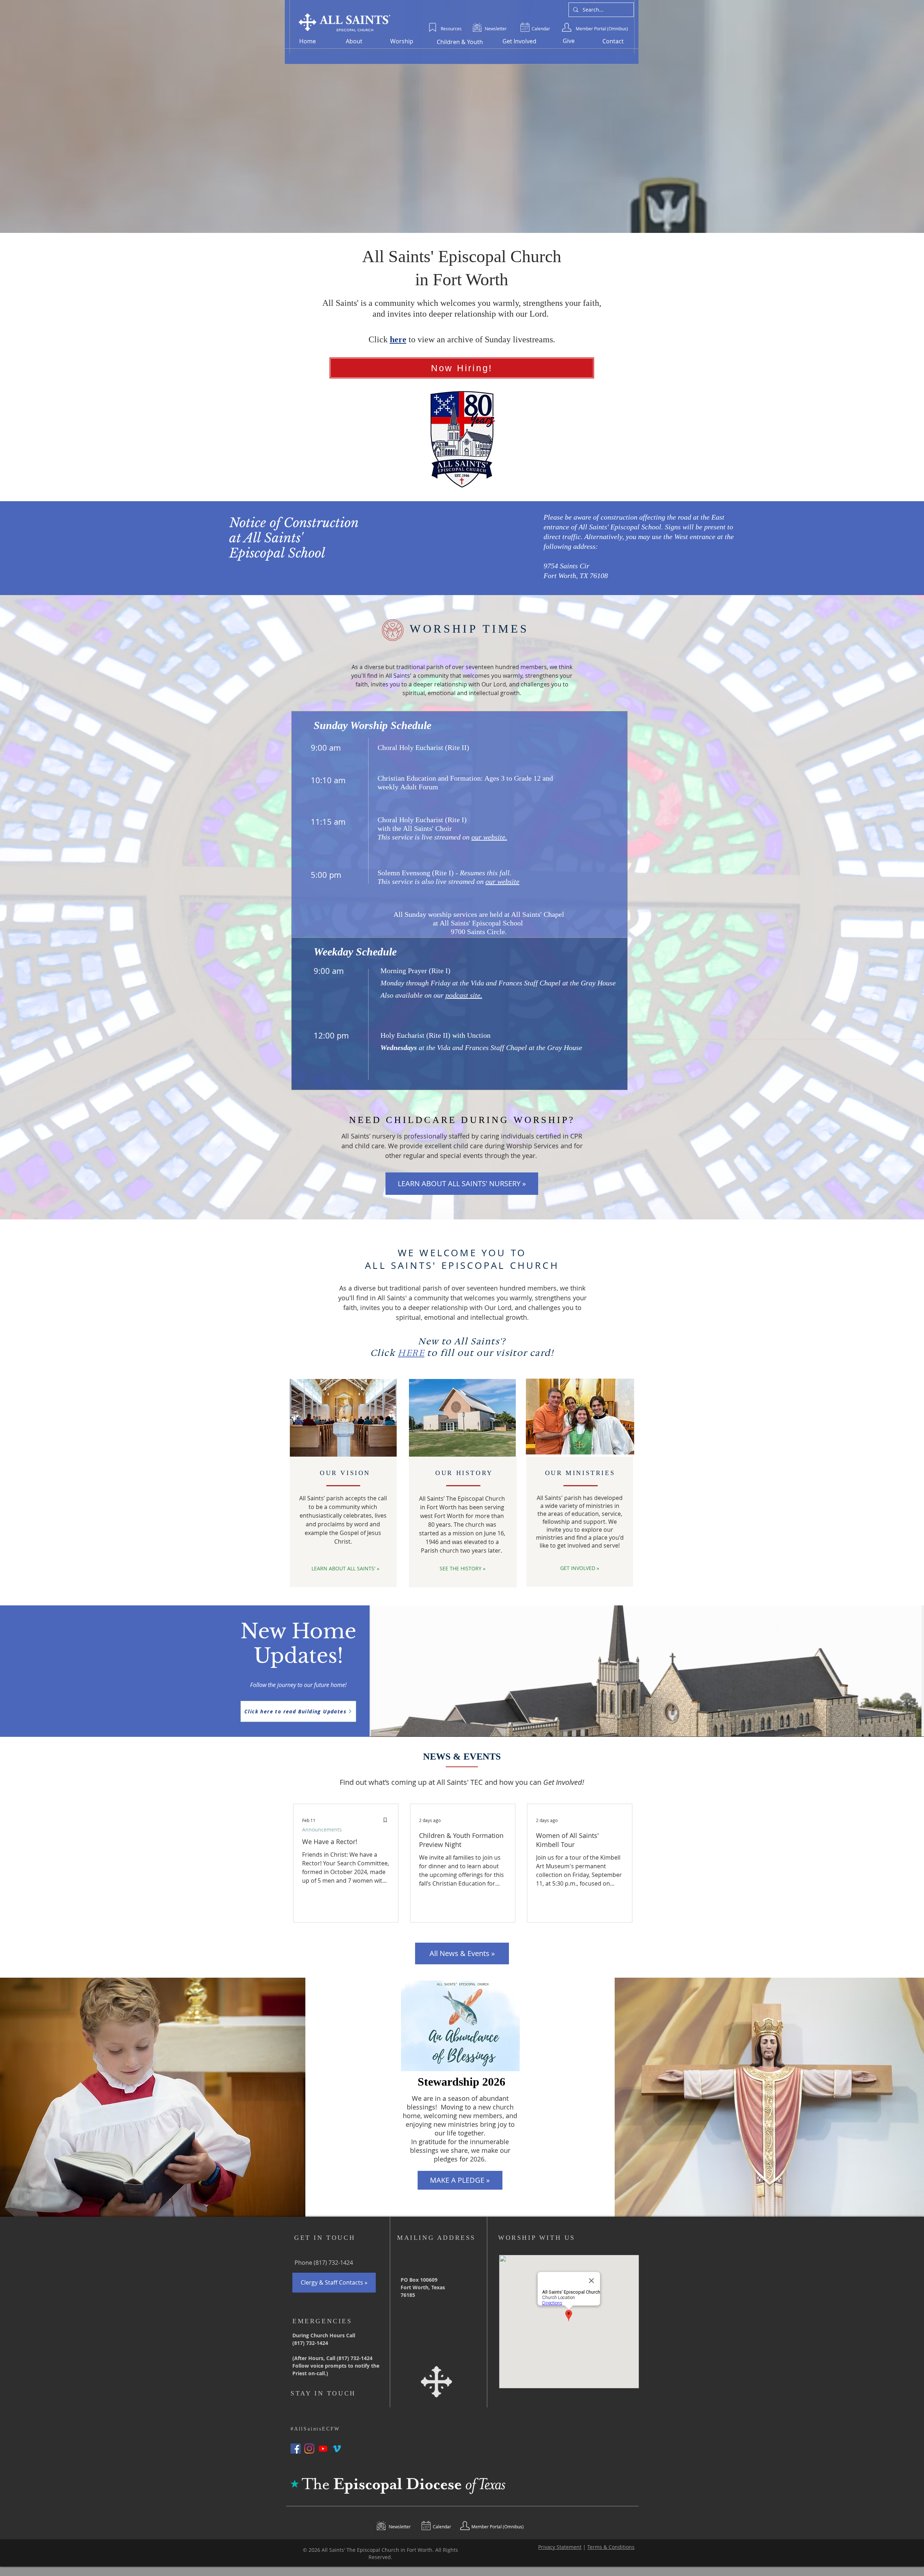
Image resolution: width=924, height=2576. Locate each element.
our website (502, 881)
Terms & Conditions (611, 2547)
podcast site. (464, 995)
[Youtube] (323, 2449)
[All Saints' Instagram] (309, 2449)
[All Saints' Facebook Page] (296, 2449)
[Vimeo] (337, 2449)
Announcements (322, 1829)
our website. (489, 837)
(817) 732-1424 (333, 2263)
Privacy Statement (560, 2547)
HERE (411, 1353)
